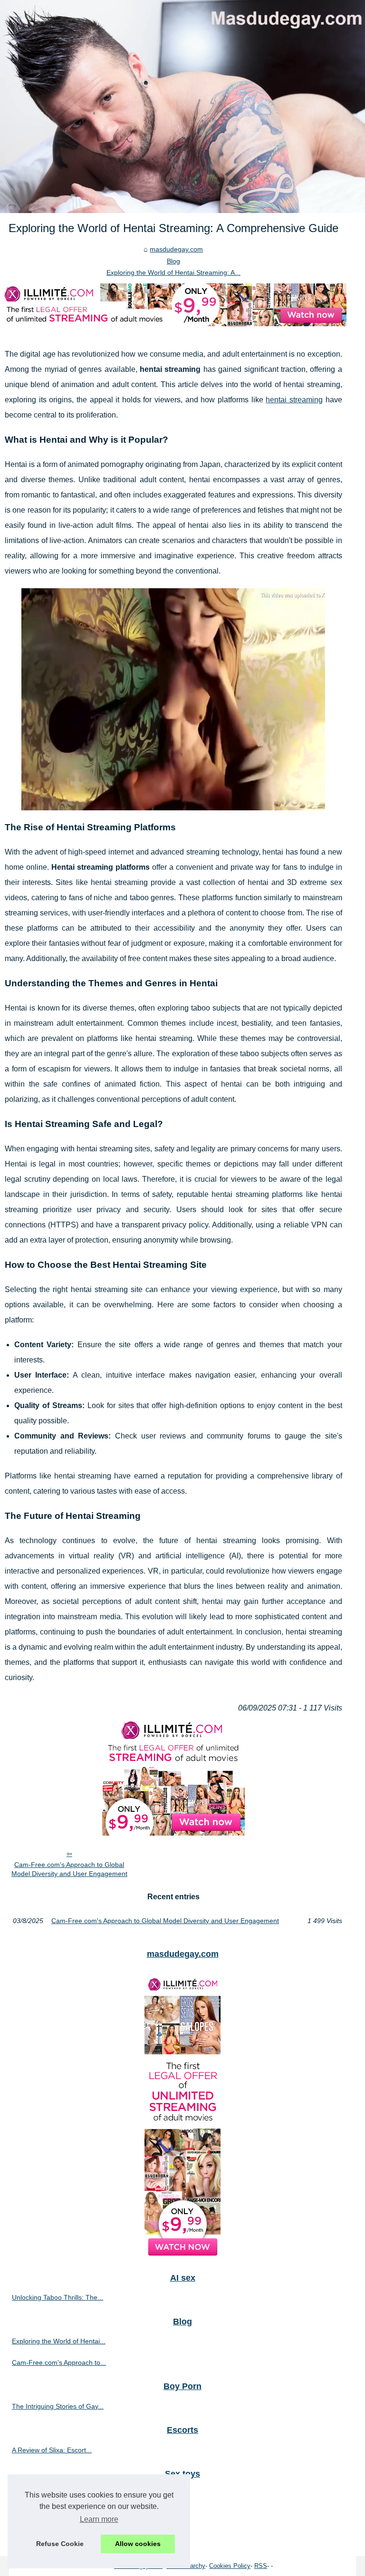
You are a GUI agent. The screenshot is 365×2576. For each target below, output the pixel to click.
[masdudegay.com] (182, 107)
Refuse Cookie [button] (60, 2544)
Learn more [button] (99, 2519)
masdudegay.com (176, 249)
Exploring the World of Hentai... (59, 2341)
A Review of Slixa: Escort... (52, 2450)
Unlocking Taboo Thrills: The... (58, 2297)
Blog (173, 261)
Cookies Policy (230, 2566)
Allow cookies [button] (138, 2544)
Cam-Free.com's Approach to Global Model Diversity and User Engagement (69, 1869)
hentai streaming (294, 400)
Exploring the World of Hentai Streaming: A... (173, 272)
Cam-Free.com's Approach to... (59, 2362)
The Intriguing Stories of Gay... (58, 2406)
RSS (261, 2566)
